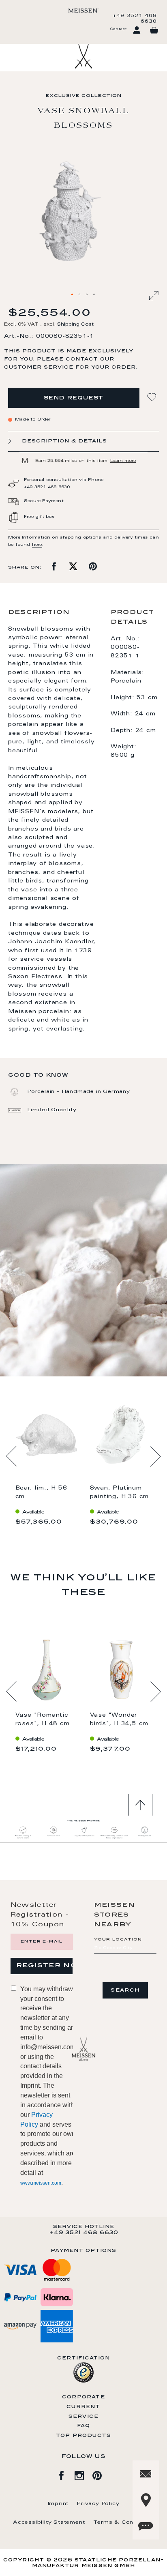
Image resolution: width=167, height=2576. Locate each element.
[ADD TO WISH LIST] (153, 397)
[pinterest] (101, 2474)
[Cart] (154, 30)
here (37, 545)
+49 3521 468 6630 (135, 19)
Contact (118, 29)
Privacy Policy (98, 2504)
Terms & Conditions (124, 2522)
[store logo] (83, 11)
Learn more (123, 461)
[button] (73, 295)
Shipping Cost (75, 325)
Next (155, 1456)
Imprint (58, 2504)
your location (118, 1940)
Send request (74, 398)
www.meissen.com (41, 2183)
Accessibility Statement (49, 2522)
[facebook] (66, 2474)
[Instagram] (83, 2474)
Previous (12, 1456)
